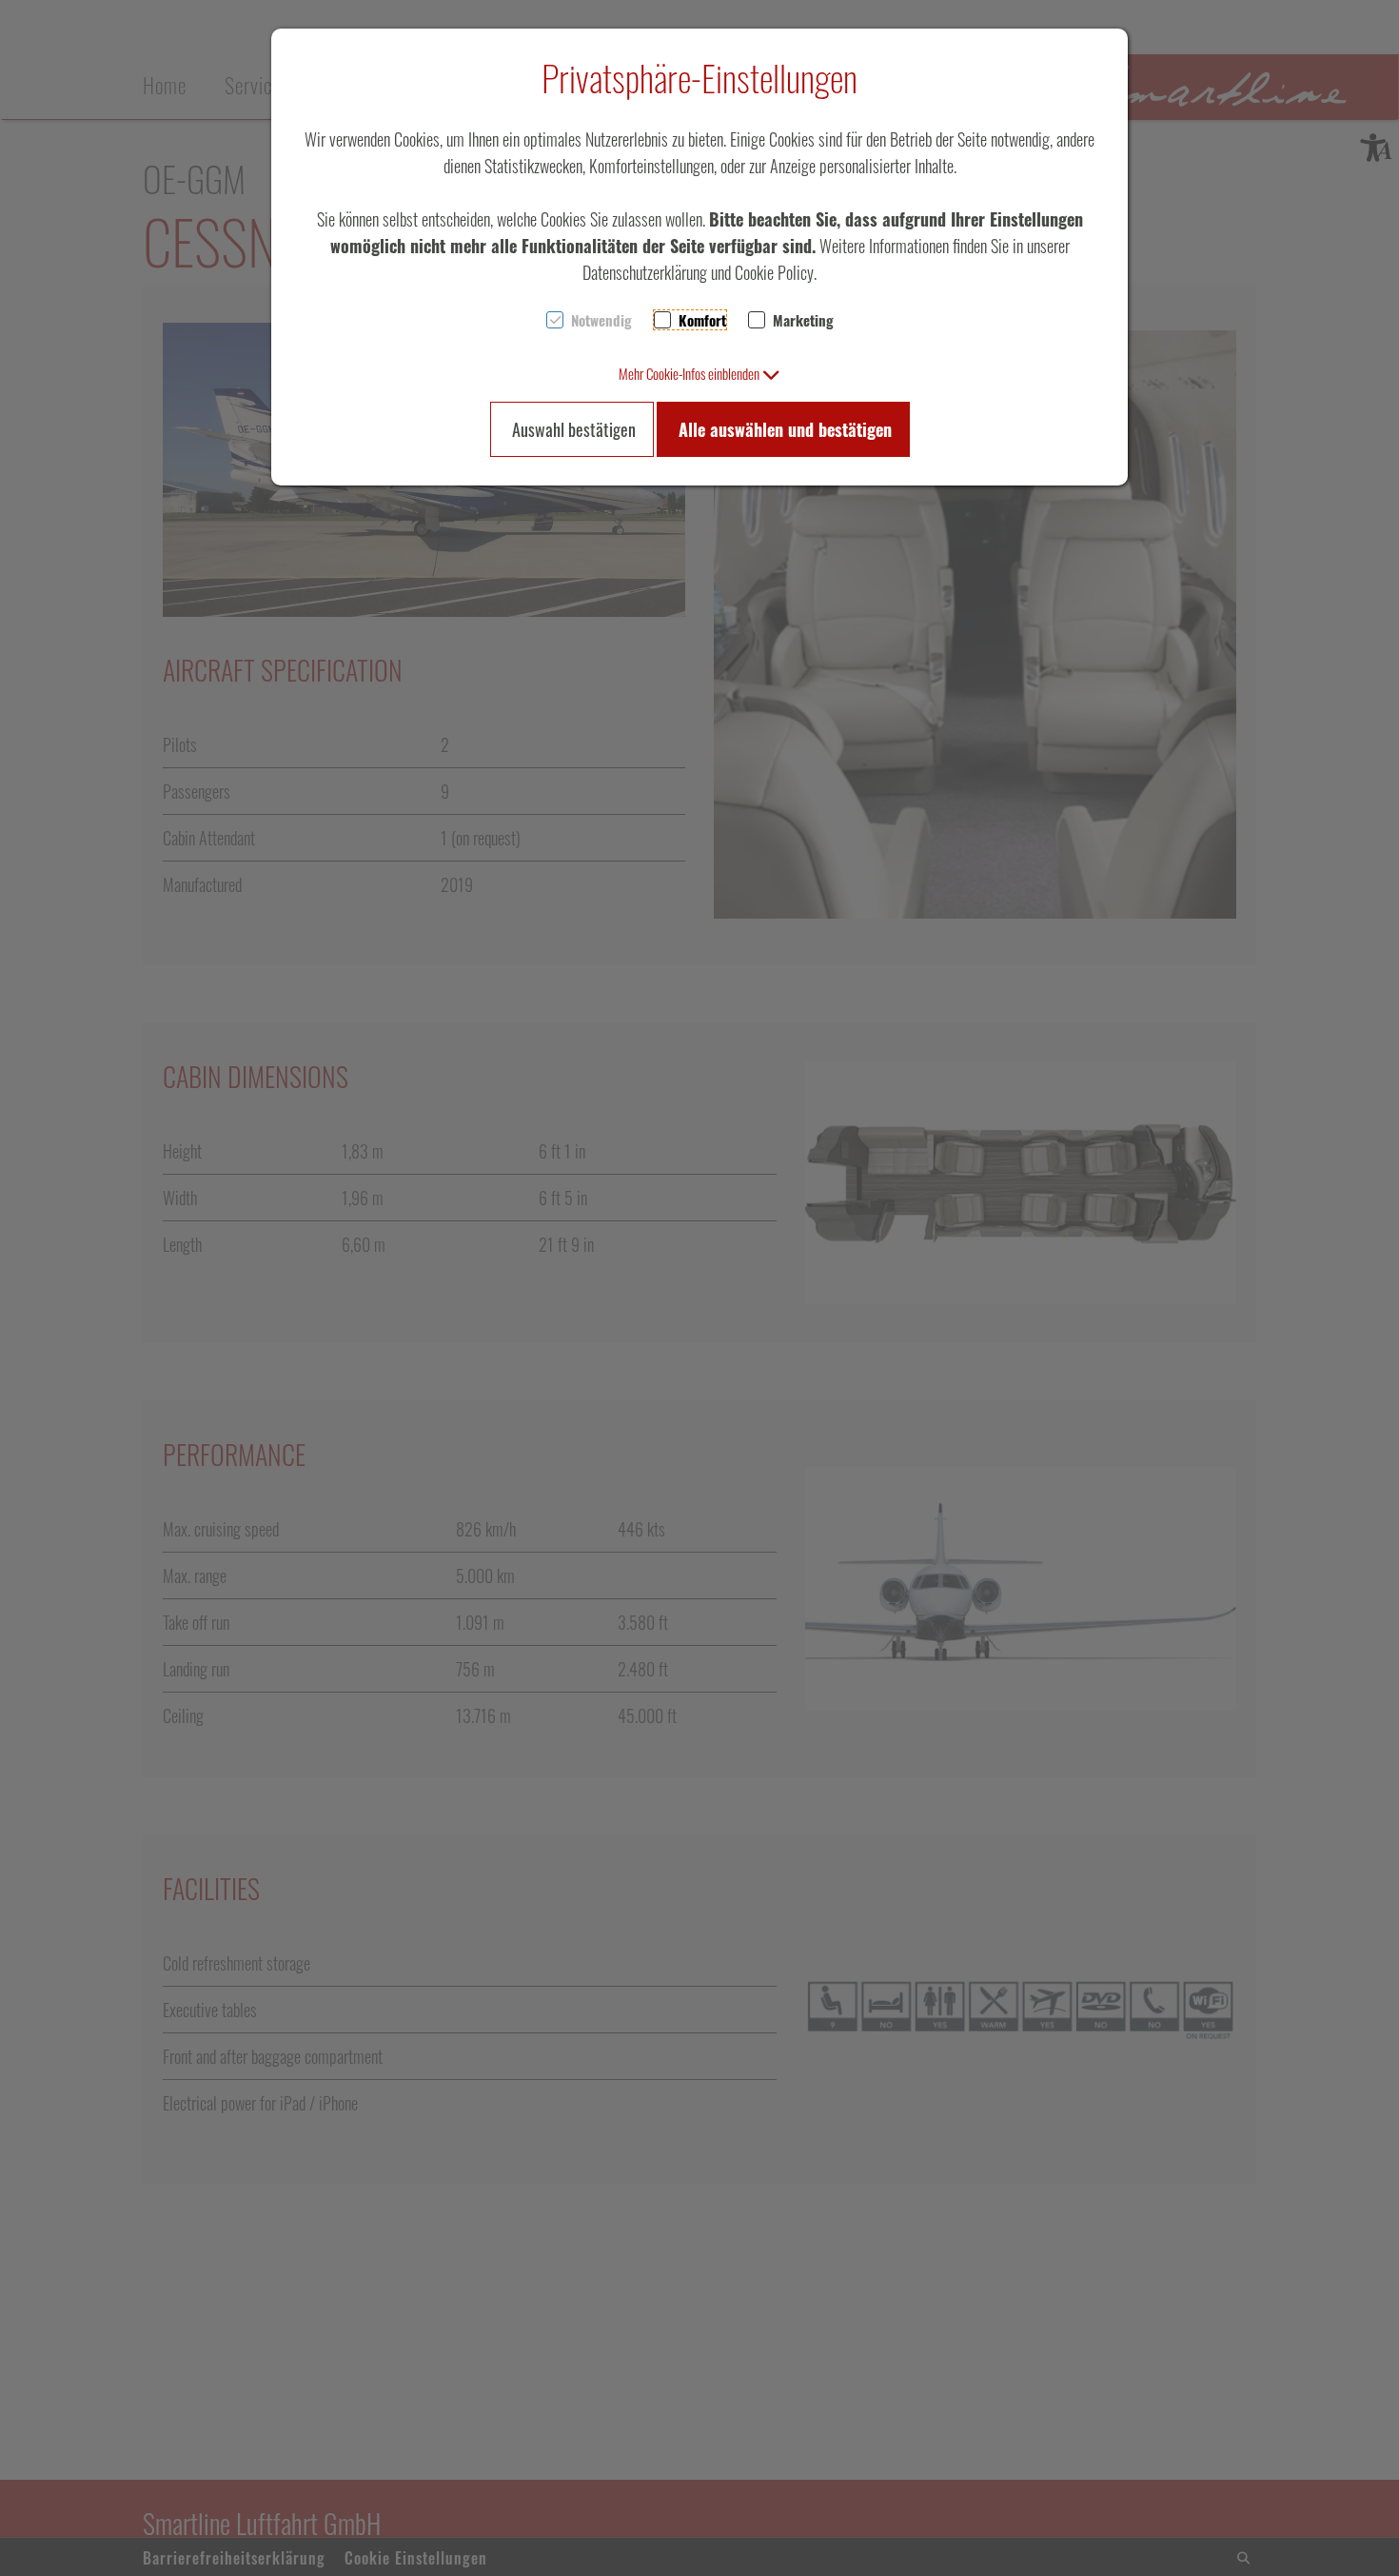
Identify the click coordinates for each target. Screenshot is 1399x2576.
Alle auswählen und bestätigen (785, 429)
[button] (699, 373)
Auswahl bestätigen (574, 429)
